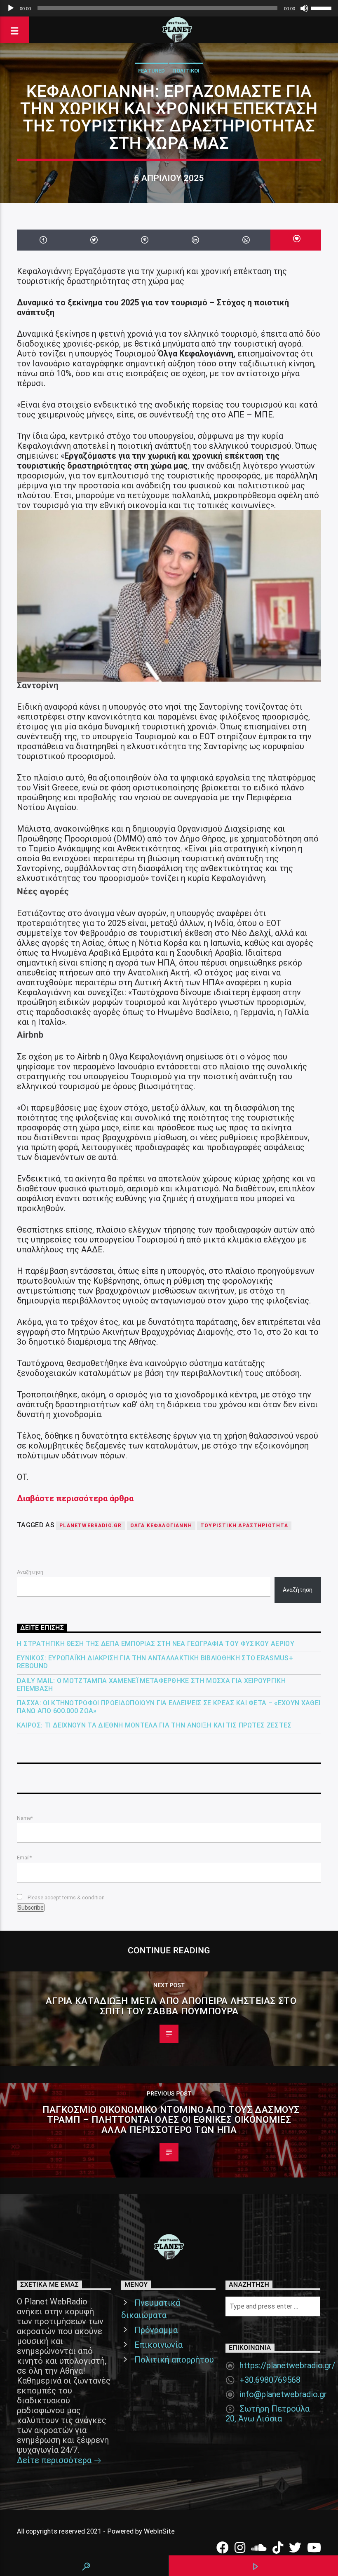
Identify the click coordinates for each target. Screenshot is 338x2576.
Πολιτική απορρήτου (174, 2360)
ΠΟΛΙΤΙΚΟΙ (186, 71)
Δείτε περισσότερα (55, 2460)
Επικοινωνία (158, 2345)
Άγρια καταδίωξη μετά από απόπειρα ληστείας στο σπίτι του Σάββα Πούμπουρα (171, 2006)
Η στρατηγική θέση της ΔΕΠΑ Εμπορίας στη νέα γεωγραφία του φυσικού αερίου (156, 1644)
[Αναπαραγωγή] (11, 8)
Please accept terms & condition (66, 1897)
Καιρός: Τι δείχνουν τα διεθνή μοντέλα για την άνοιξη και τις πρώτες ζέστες (154, 1725)
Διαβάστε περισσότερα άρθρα (75, 1498)
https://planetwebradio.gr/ (287, 2365)
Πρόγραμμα (156, 2330)
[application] (169, 8)
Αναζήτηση (30, 1572)
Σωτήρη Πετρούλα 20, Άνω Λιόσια (268, 2414)
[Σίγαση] (304, 8)
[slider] (322, 7)
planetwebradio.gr (90, 1526)
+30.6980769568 (270, 2380)
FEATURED (151, 71)
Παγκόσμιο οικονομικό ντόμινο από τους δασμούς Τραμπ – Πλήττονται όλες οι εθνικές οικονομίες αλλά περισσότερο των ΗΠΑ (171, 2120)
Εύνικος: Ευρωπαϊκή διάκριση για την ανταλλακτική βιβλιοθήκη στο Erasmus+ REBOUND (155, 1662)
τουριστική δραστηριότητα (244, 1526)
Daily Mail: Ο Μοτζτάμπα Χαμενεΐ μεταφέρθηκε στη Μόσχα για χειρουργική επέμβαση (151, 1685)
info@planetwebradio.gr (283, 2394)
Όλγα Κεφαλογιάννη (161, 1526)
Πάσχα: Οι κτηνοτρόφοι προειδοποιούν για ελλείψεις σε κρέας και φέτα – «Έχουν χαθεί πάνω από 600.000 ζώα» (169, 1707)
